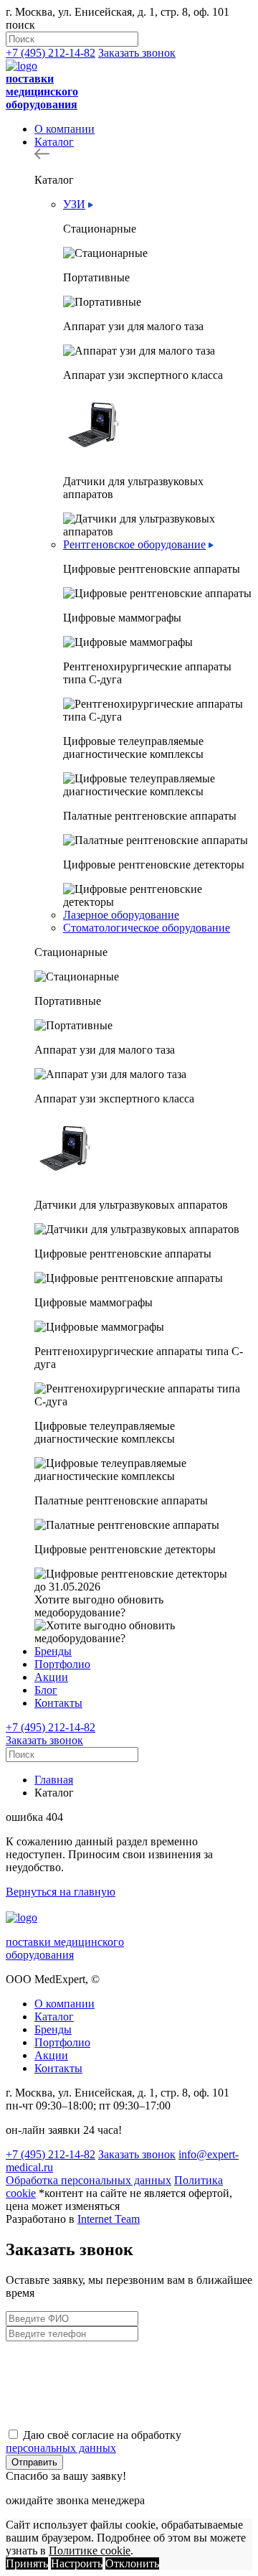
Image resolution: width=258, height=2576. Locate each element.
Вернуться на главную (61, 1892)
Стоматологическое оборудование (147, 928)
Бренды (53, 1651)
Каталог (54, 142)
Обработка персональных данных (89, 2180)
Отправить (34, 2462)
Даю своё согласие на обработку (94, 2441)
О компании (64, 129)
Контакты (58, 1703)
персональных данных (61, 2448)
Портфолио (62, 1664)
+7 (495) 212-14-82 (51, 53)
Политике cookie (90, 2551)
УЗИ (74, 204)
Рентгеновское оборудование (134, 544)
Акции (51, 1677)
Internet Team (109, 2219)
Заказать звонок (137, 53)
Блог (46, 1690)
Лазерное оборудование (121, 915)
